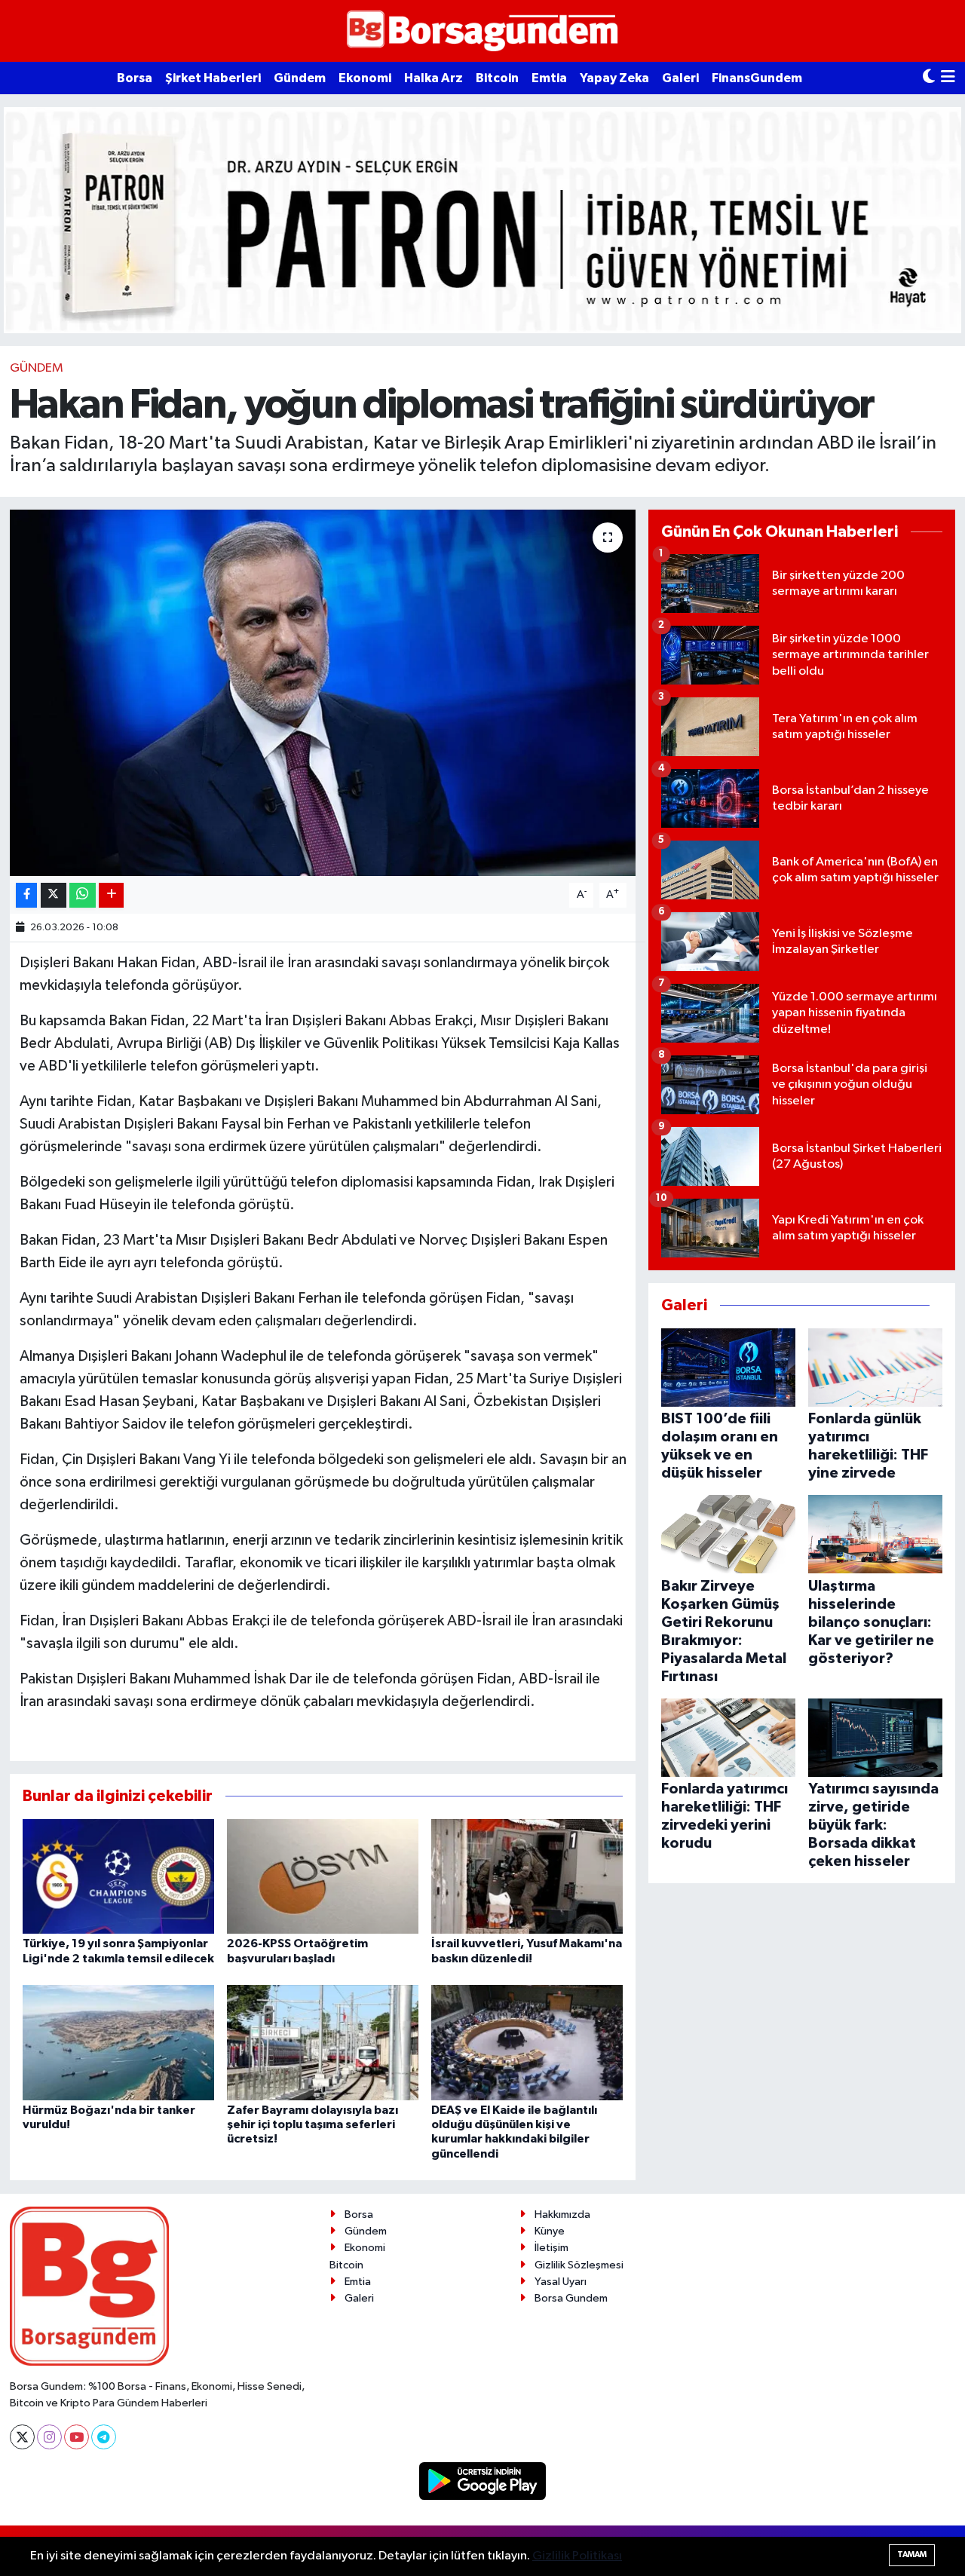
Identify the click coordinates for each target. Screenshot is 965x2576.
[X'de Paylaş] (54, 895)
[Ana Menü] (948, 78)
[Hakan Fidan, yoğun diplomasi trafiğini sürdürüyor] (323, 693)
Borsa (135, 78)
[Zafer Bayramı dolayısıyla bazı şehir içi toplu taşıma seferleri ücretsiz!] (323, 2043)
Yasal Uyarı (561, 2282)
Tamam (912, 2555)
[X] (22, 2437)
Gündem (300, 78)
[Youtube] (77, 2437)
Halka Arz (433, 78)
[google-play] (483, 2481)
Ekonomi (365, 78)
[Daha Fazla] (111, 895)
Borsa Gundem (571, 2298)
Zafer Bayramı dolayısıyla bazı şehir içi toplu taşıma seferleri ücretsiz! (312, 2124)
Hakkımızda (562, 2215)
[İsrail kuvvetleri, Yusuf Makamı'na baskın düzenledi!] (527, 1876)
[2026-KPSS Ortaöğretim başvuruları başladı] (323, 1876)
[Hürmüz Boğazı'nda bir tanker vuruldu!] (118, 2043)
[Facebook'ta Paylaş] (26, 895)
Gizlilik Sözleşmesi (579, 2265)
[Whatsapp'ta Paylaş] (83, 895)
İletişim (551, 2248)
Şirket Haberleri (213, 78)
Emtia (549, 78)
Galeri (680, 78)
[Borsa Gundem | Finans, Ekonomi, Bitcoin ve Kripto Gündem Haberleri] (482, 31)
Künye (550, 2231)
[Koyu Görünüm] (929, 78)
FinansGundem (757, 78)
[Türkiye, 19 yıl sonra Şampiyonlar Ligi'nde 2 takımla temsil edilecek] (118, 1876)
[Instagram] (49, 2437)
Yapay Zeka (614, 78)
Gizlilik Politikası (577, 2556)
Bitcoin (497, 78)
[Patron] (482, 220)
